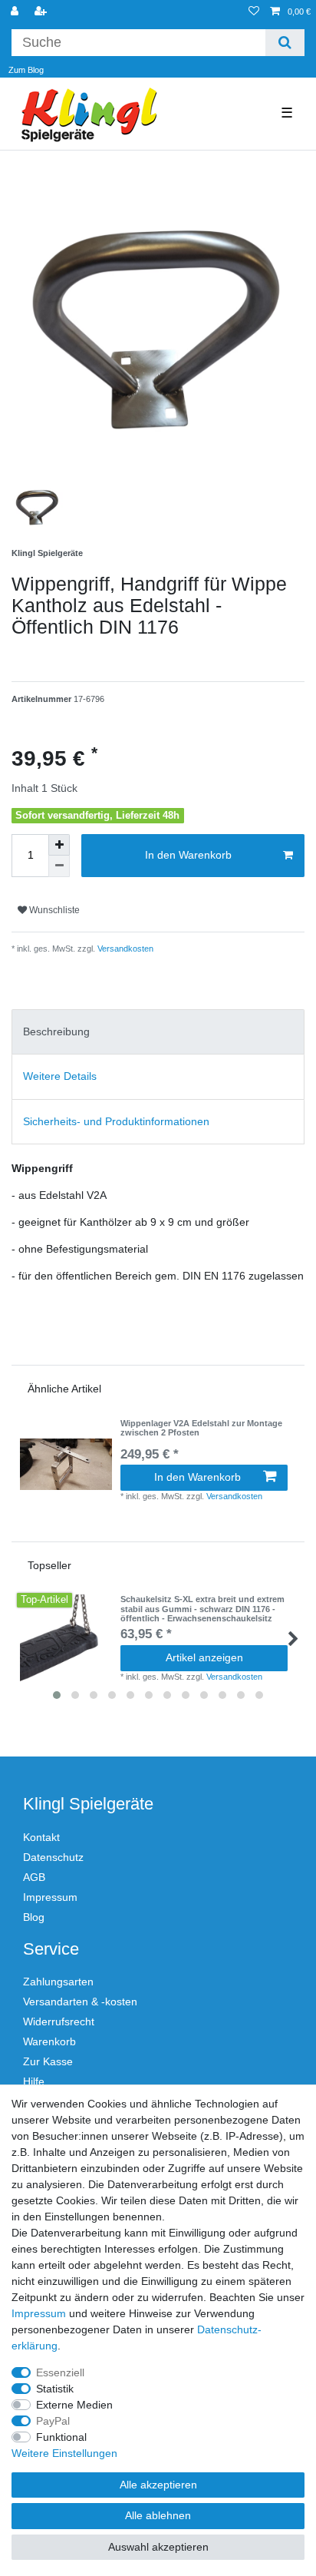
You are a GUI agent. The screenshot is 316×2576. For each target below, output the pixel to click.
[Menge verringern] (59, 866)
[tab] (158, 1032)
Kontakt (41, 1837)
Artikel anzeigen (204, 1657)
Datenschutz (53, 1857)
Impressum (50, 1897)
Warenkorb (49, 2041)
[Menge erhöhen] (59, 845)
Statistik (55, 2389)
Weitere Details (60, 1076)
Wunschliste (53, 910)
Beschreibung (56, 1031)
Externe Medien (74, 2405)
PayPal (53, 2421)
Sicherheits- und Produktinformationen (116, 1121)
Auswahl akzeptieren (158, 2547)
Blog (34, 1917)
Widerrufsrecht (59, 2021)
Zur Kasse (48, 2061)
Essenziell (60, 2372)
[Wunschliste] (254, 12)
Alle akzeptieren (158, 2485)
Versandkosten (124, 949)
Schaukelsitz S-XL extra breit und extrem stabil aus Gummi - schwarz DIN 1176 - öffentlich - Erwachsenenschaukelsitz (202, 1609)
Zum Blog (26, 70)
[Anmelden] (16, 12)
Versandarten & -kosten (80, 2002)
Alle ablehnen (158, 2515)
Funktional (61, 2437)
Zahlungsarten (58, 1982)
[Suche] (285, 43)
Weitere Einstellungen (64, 2453)
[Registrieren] (42, 12)
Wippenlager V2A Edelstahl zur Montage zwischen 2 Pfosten (201, 1428)
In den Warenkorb (188, 855)
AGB (34, 1877)
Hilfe (34, 2081)
